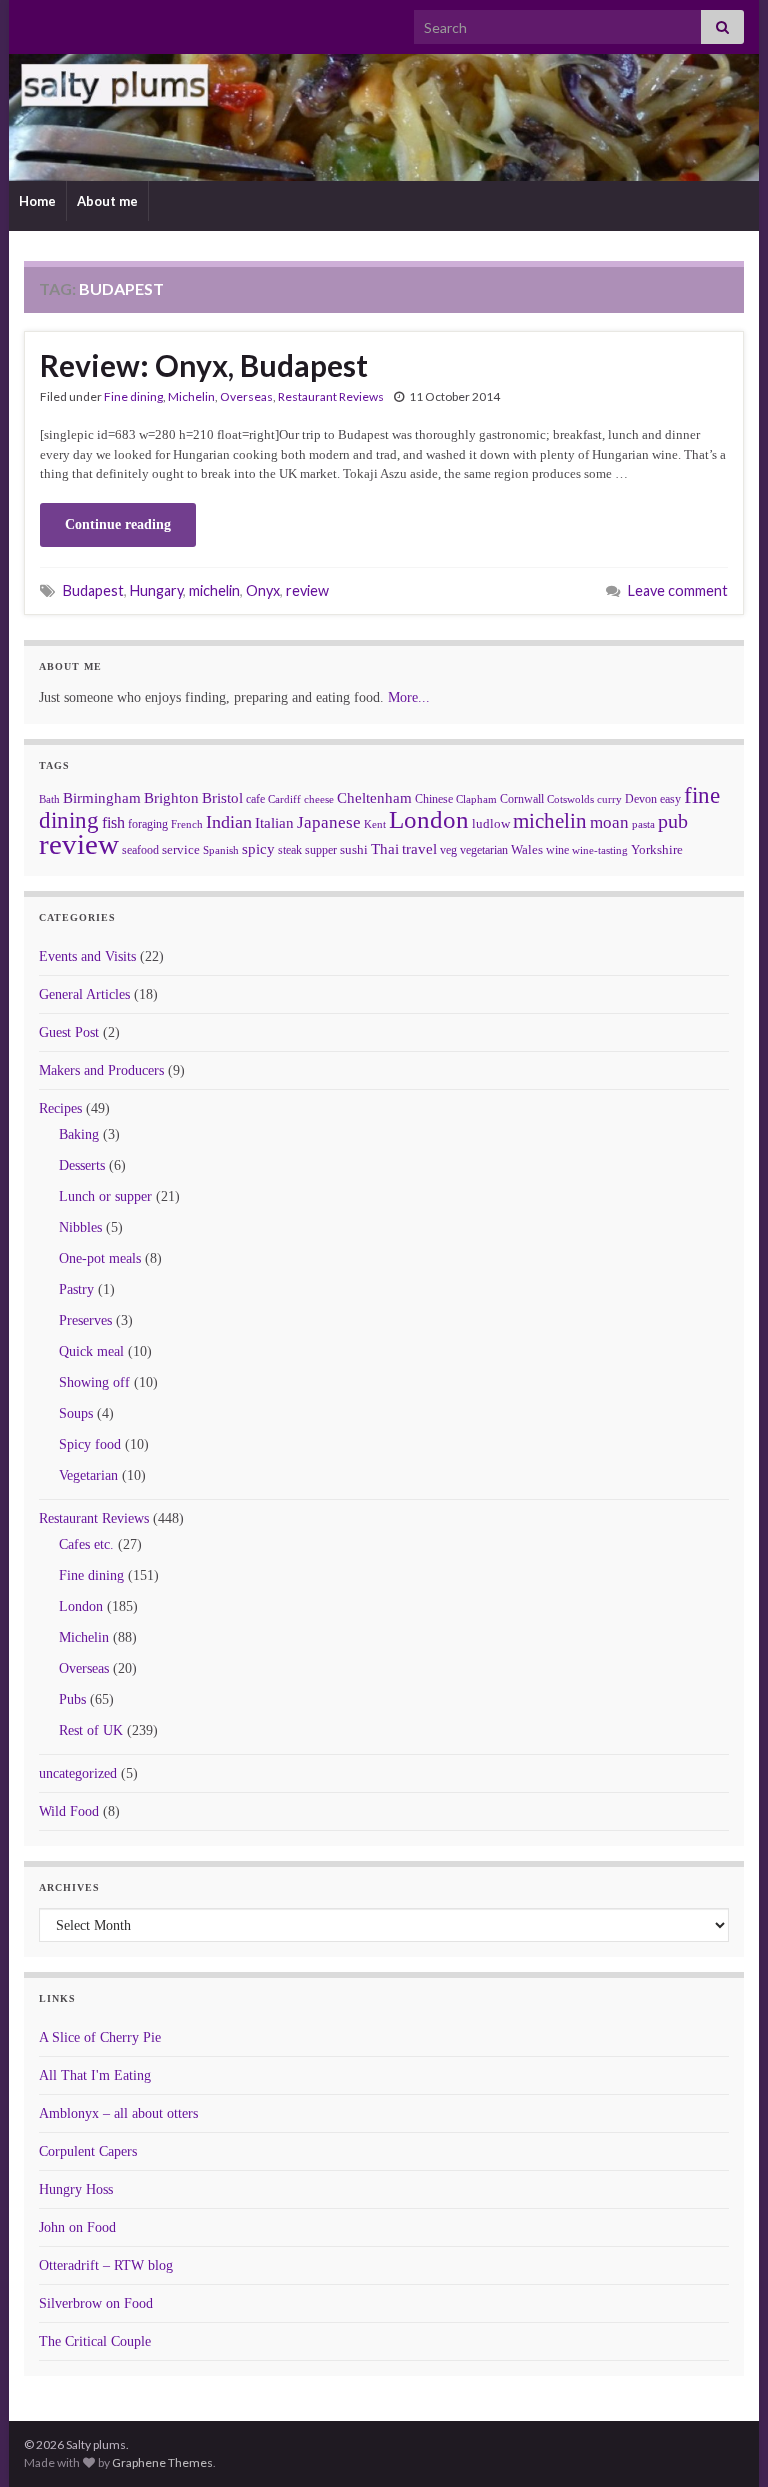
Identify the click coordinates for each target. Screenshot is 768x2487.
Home (37, 201)
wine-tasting (600, 850)
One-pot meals (100, 1258)
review (307, 590)
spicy (258, 848)
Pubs (72, 1699)
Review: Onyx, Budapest (204, 365)
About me (107, 201)
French (187, 824)
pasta (643, 824)
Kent (375, 824)
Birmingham (102, 798)
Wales (527, 849)
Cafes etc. (86, 1544)
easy (670, 799)
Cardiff (284, 799)
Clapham (476, 799)
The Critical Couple (95, 2341)
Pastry (76, 1289)
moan (609, 822)
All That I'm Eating (95, 2075)
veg (448, 850)
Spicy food (90, 1444)
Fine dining (133, 396)
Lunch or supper (105, 1196)
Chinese (434, 799)
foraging (148, 824)
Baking (79, 1134)
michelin (214, 590)
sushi (354, 849)
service (181, 849)
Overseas (246, 396)
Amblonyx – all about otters (118, 2113)
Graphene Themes (162, 2462)
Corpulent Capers (88, 2151)
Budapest (93, 590)
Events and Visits (87, 956)
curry (609, 799)
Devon (641, 799)
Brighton (171, 798)
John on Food (77, 2227)
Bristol (222, 798)
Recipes (60, 1108)
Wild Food (69, 1811)
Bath (49, 799)
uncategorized (78, 1773)
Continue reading (118, 524)
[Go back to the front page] (384, 117)
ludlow (491, 823)
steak (290, 850)
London (429, 819)
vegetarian (484, 850)
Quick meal (91, 1351)
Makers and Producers (101, 1070)
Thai (385, 849)
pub (673, 821)
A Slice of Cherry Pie (100, 2037)
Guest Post (69, 1032)
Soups (76, 1413)
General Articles (84, 994)
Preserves (85, 1320)
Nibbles (80, 1227)
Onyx (263, 590)
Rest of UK (91, 1730)
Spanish (221, 850)
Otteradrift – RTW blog (106, 2265)
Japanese (329, 822)
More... (409, 697)
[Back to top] (723, 2442)
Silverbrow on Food (96, 2303)
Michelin (191, 396)
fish (113, 823)
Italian (274, 823)
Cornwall (522, 799)
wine (557, 850)
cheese (319, 799)
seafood (140, 850)
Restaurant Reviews (331, 396)
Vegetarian (88, 1475)
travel (419, 849)
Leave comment (678, 590)
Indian (229, 822)
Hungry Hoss (76, 2189)
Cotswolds (570, 799)
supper (321, 850)
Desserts (82, 1165)
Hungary (156, 590)
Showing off (94, 1382)
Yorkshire (657, 849)
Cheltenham (374, 798)
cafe (255, 799)
